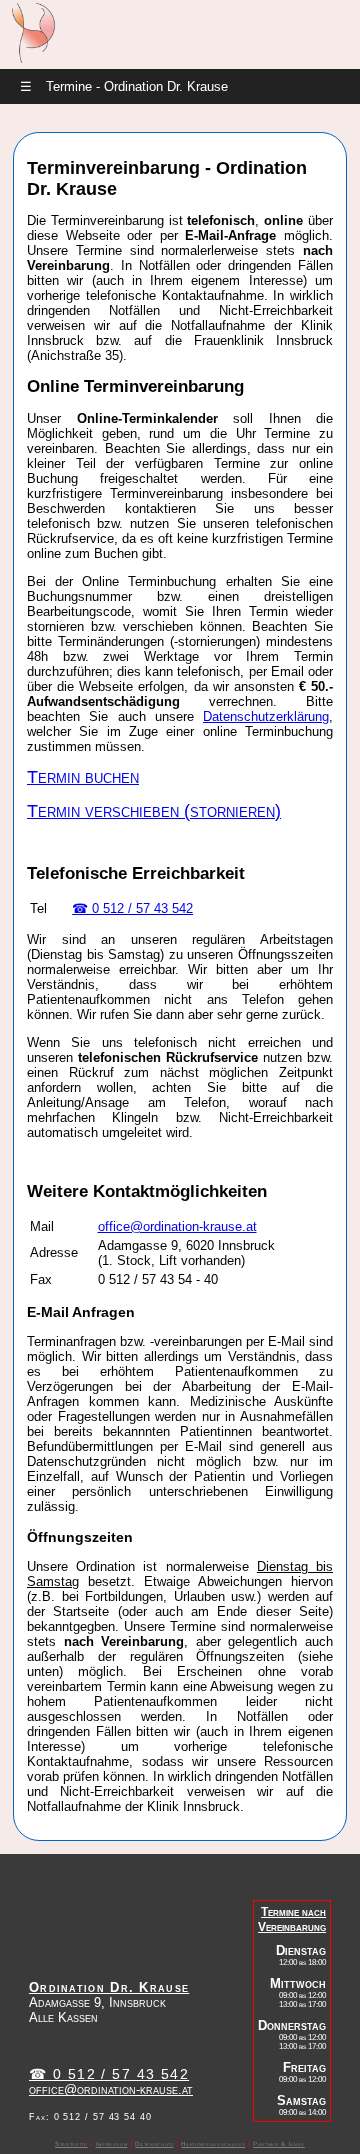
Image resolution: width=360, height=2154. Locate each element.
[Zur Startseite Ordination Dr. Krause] (33, 58)
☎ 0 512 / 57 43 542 (132, 908)
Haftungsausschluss (213, 2143)
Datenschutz (154, 2143)
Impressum (112, 2143)
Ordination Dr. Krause (109, 1987)
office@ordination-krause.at (177, 1226)
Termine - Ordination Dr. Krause (124, 86)
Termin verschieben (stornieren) (154, 811)
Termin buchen (83, 777)
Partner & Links (279, 2143)
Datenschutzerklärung (266, 716)
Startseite (71, 2143)
